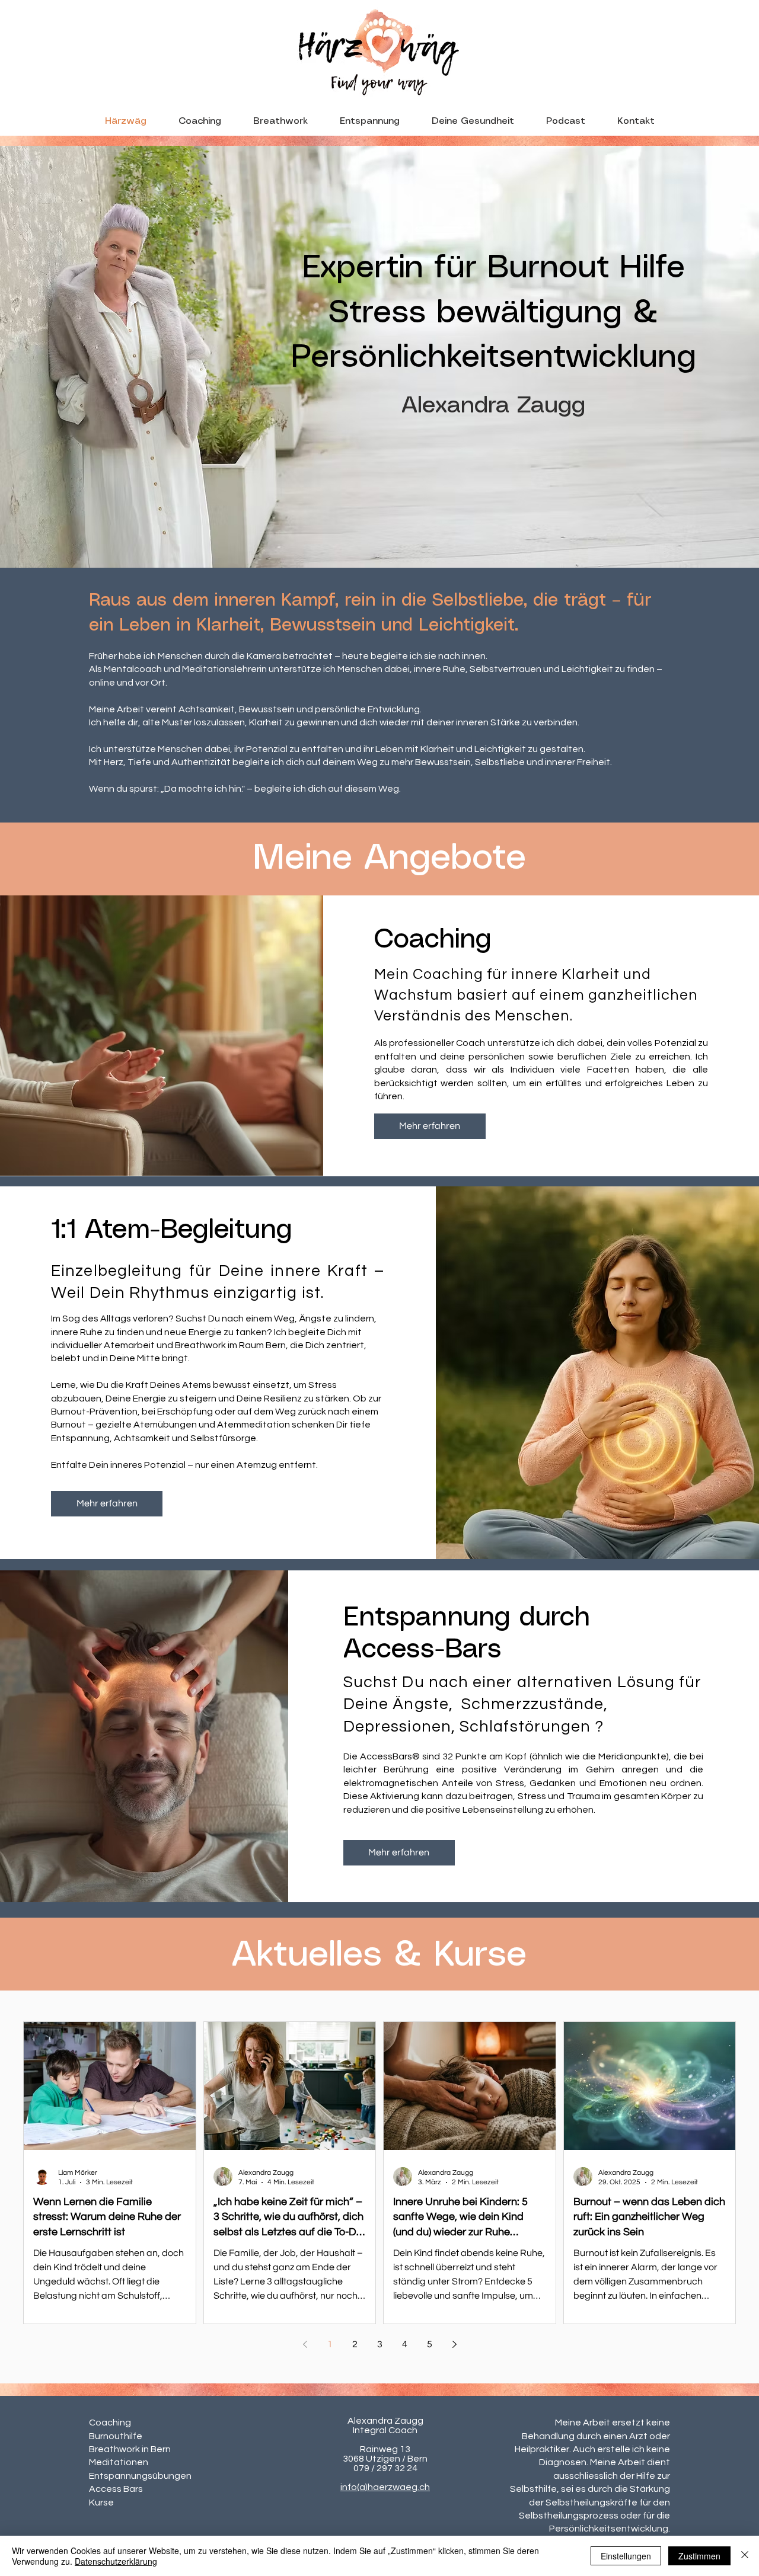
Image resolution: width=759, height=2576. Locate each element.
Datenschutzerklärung (116, 2561)
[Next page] (454, 2344)
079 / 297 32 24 (385, 2468)
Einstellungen (626, 2556)
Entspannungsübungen (140, 2476)
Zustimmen (699, 2556)
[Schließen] (745, 2556)
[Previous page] (305, 2344)
